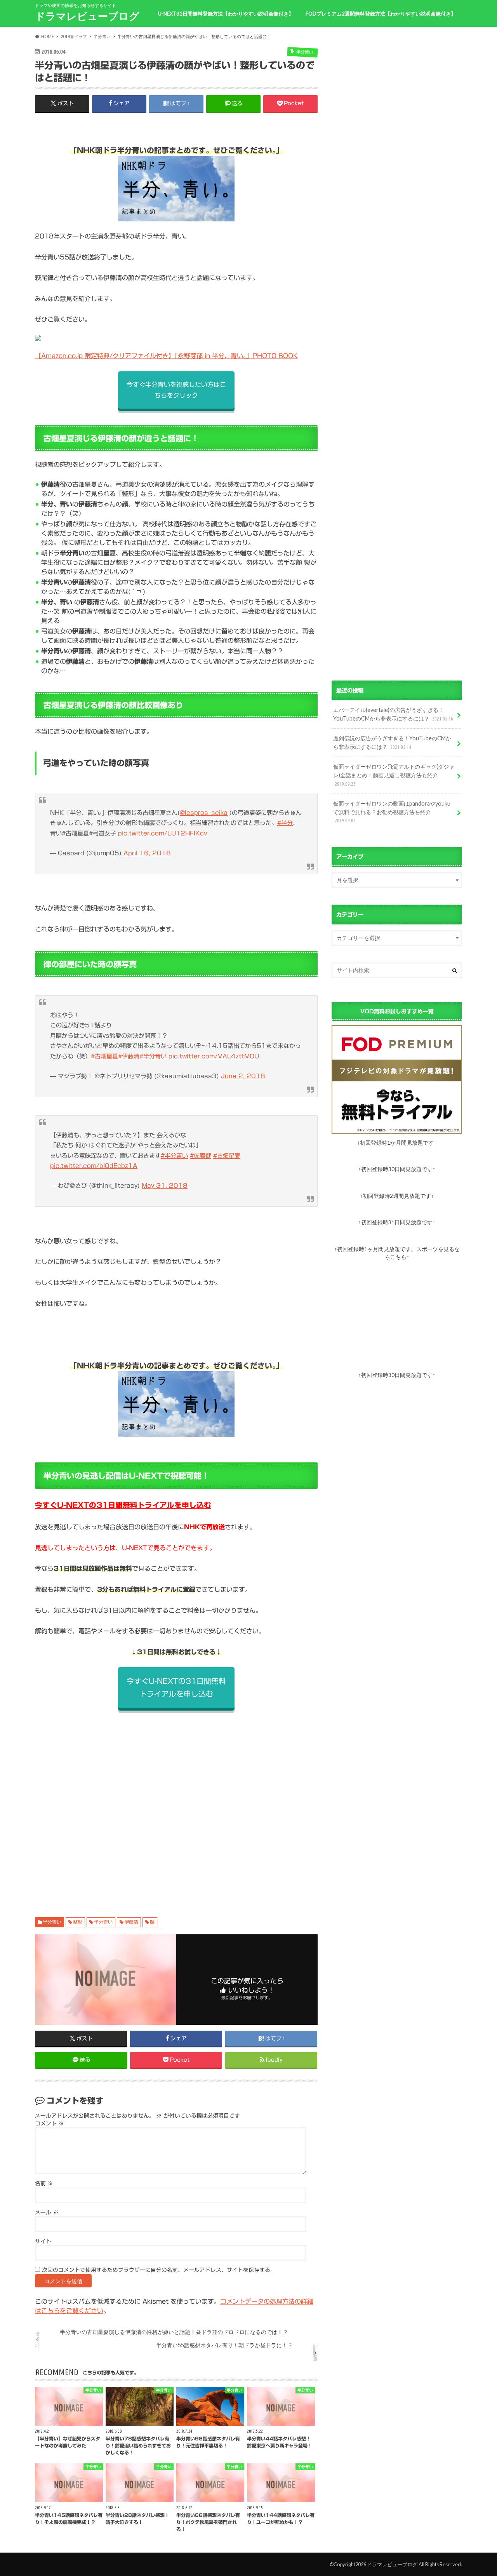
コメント (50, 2123)
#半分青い (153, 1056)
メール (47, 2212)
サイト (43, 2241)
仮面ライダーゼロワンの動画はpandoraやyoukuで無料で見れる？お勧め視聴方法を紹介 (392, 812)
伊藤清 (131, 1922)
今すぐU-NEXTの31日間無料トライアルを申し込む (123, 1505)
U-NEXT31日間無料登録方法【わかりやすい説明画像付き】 (226, 14)
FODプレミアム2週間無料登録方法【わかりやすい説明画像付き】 (381, 14)
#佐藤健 (201, 1156)
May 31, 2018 (165, 1186)
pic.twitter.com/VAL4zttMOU (214, 1056)
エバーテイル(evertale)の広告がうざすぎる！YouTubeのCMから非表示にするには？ (393, 714)
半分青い (52, 1922)
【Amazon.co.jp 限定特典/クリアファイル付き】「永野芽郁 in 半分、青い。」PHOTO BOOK (166, 356)
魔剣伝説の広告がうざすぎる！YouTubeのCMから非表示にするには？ (392, 742)
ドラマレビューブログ (87, 16)
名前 (44, 2183)
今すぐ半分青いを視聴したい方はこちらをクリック (176, 390)
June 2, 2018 (243, 1076)
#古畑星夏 (104, 1056)
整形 (78, 1922)
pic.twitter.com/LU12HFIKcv (162, 833)
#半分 (285, 823)
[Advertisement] (176, 1805)
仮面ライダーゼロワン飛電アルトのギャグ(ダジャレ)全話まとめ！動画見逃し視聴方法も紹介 (394, 775)
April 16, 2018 (147, 853)
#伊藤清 (129, 1056)
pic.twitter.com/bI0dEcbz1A (94, 1166)
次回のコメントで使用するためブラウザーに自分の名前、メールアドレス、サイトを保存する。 (159, 2270)
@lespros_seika (204, 813)
